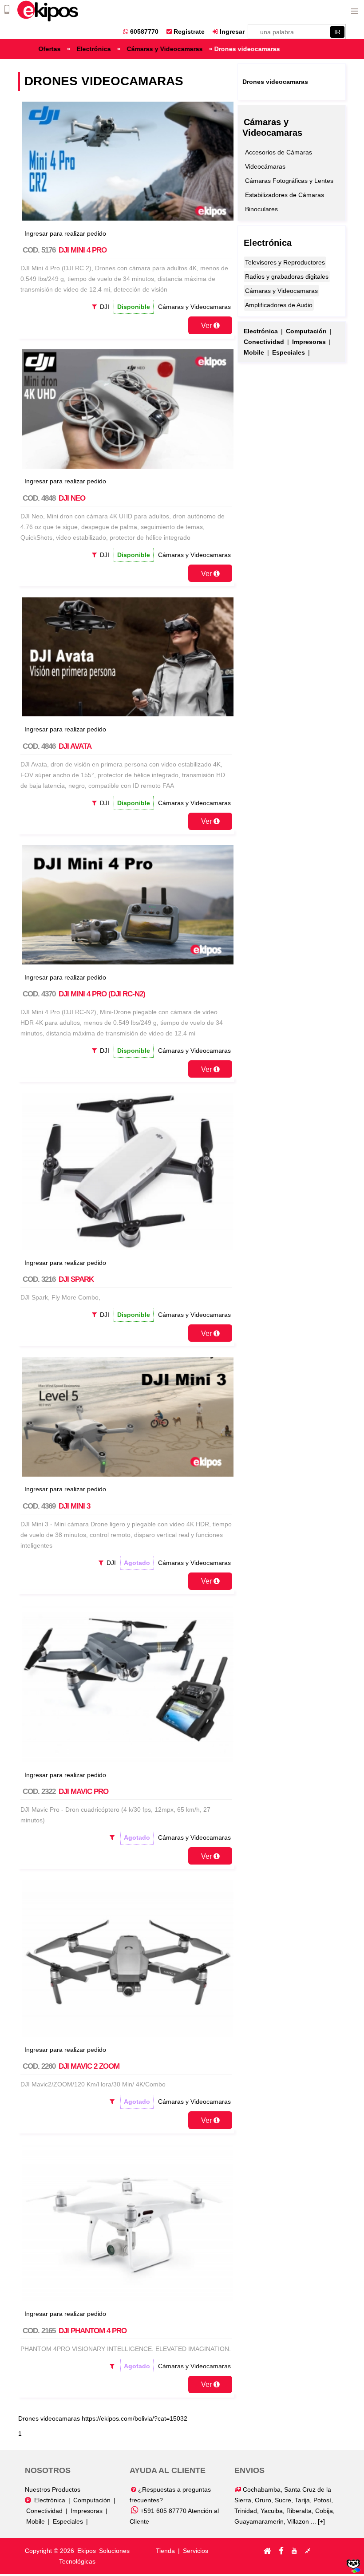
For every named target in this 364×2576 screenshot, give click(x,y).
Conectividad (44, 2511)
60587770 (143, 32)
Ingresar (231, 32)
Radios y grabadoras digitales (287, 277)
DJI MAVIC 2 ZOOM (89, 2066)
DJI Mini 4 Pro (83, 250)
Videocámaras (265, 166)
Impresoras (87, 2511)
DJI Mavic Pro (83, 1792)
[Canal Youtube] (294, 2551)
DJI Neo (72, 498)
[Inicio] (267, 2551)
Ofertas (87, 49)
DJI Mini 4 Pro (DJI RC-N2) (102, 994)
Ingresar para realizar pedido (65, 233)
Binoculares (261, 209)
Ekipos (87, 2551)
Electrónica (131, 49)
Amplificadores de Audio (279, 305)
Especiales (68, 2521)
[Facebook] (281, 2551)
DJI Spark (76, 1279)
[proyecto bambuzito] (353, 2571)
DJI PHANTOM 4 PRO (93, 2331)
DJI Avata (75, 746)
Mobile (36, 2521)
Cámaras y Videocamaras (202, 49)
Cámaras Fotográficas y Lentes (289, 181)
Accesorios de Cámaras (279, 152)
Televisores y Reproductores (285, 262)
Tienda (165, 2551)
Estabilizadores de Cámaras (285, 195)
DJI (105, 307)
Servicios (196, 2551)
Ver (207, 325)
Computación (92, 2500)
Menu (354, 10)
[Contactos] (308, 2551)
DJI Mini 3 (74, 1506)
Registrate (188, 32)
